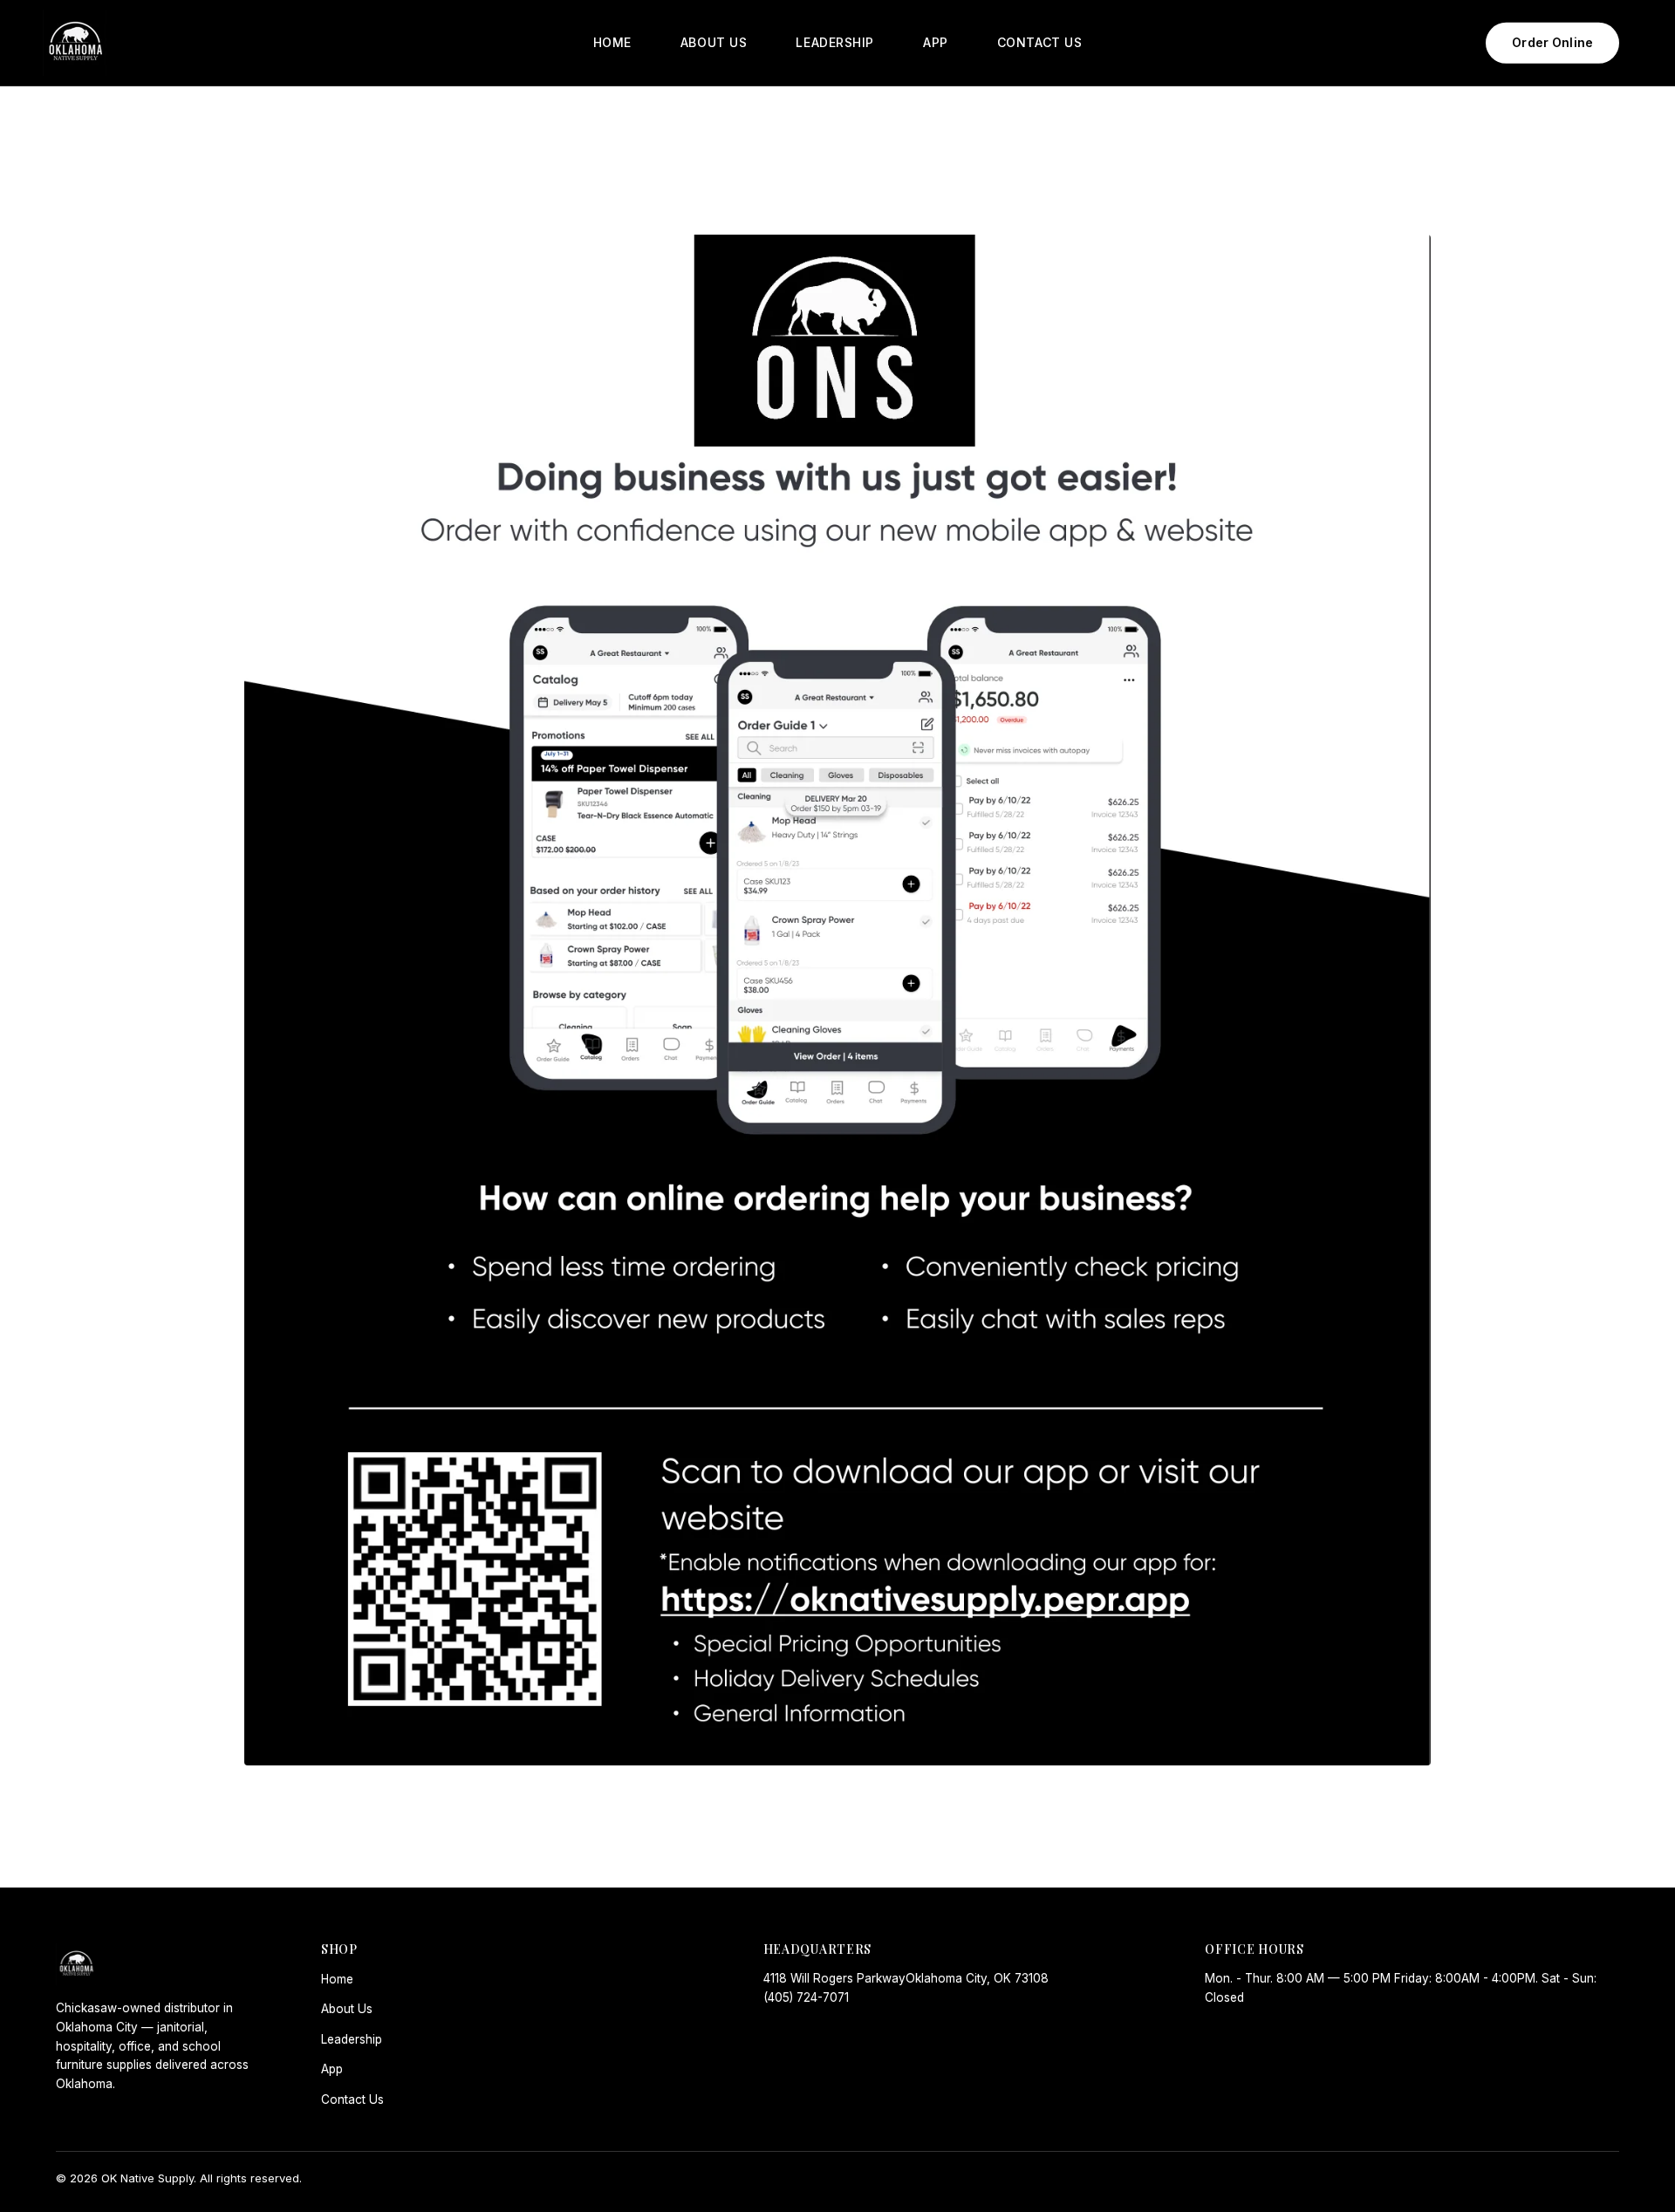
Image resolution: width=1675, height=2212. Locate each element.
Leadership (352, 2039)
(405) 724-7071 (806, 1997)
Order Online (1552, 42)
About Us (347, 2009)
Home (337, 1979)
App (332, 2069)
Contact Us (352, 2099)
